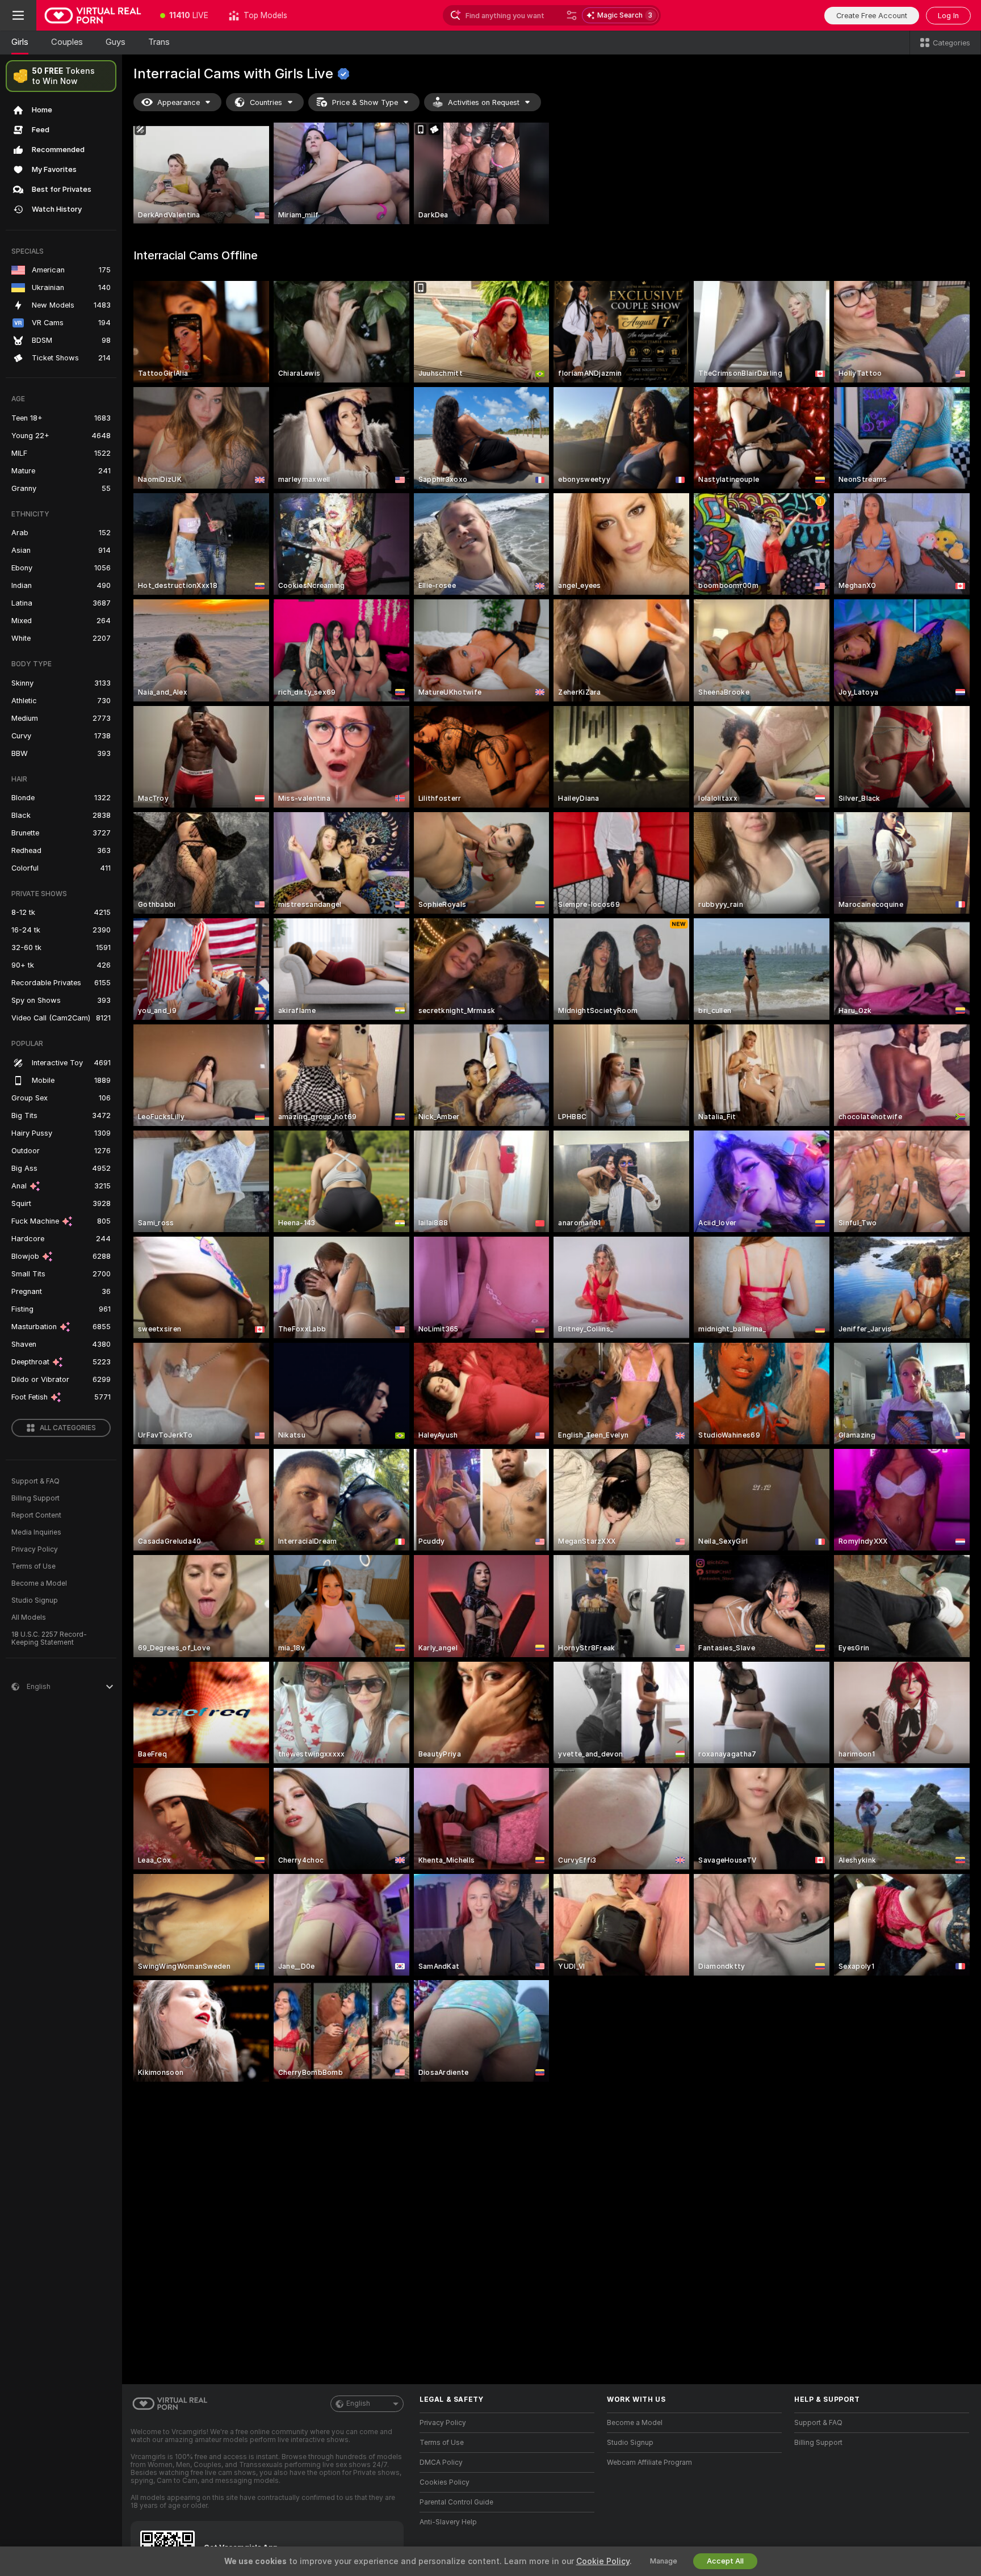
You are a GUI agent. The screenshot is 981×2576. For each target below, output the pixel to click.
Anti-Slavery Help (448, 2522)
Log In (948, 16)
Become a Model (39, 1583)
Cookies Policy (445, 2482)
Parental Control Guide (456, 2502)
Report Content (36, 1515)
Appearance (179, 102)
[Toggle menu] (18, 15)
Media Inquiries (36, 1532)
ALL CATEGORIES (68, 1428)
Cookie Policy (603, 2561)
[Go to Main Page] (93, 15)
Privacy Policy (35, 1549)
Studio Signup (35, 1600)
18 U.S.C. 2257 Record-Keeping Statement (49, 1638)
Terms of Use (33, 1566)
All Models (29, 1617)
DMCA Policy (441, 2462)
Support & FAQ (35, 1481)
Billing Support (35, 1498)
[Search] (572, 15)
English (358, 2403)
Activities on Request (484, 102)
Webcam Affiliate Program (649, 2462)
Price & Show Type (365, 102)
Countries (266, 102)
